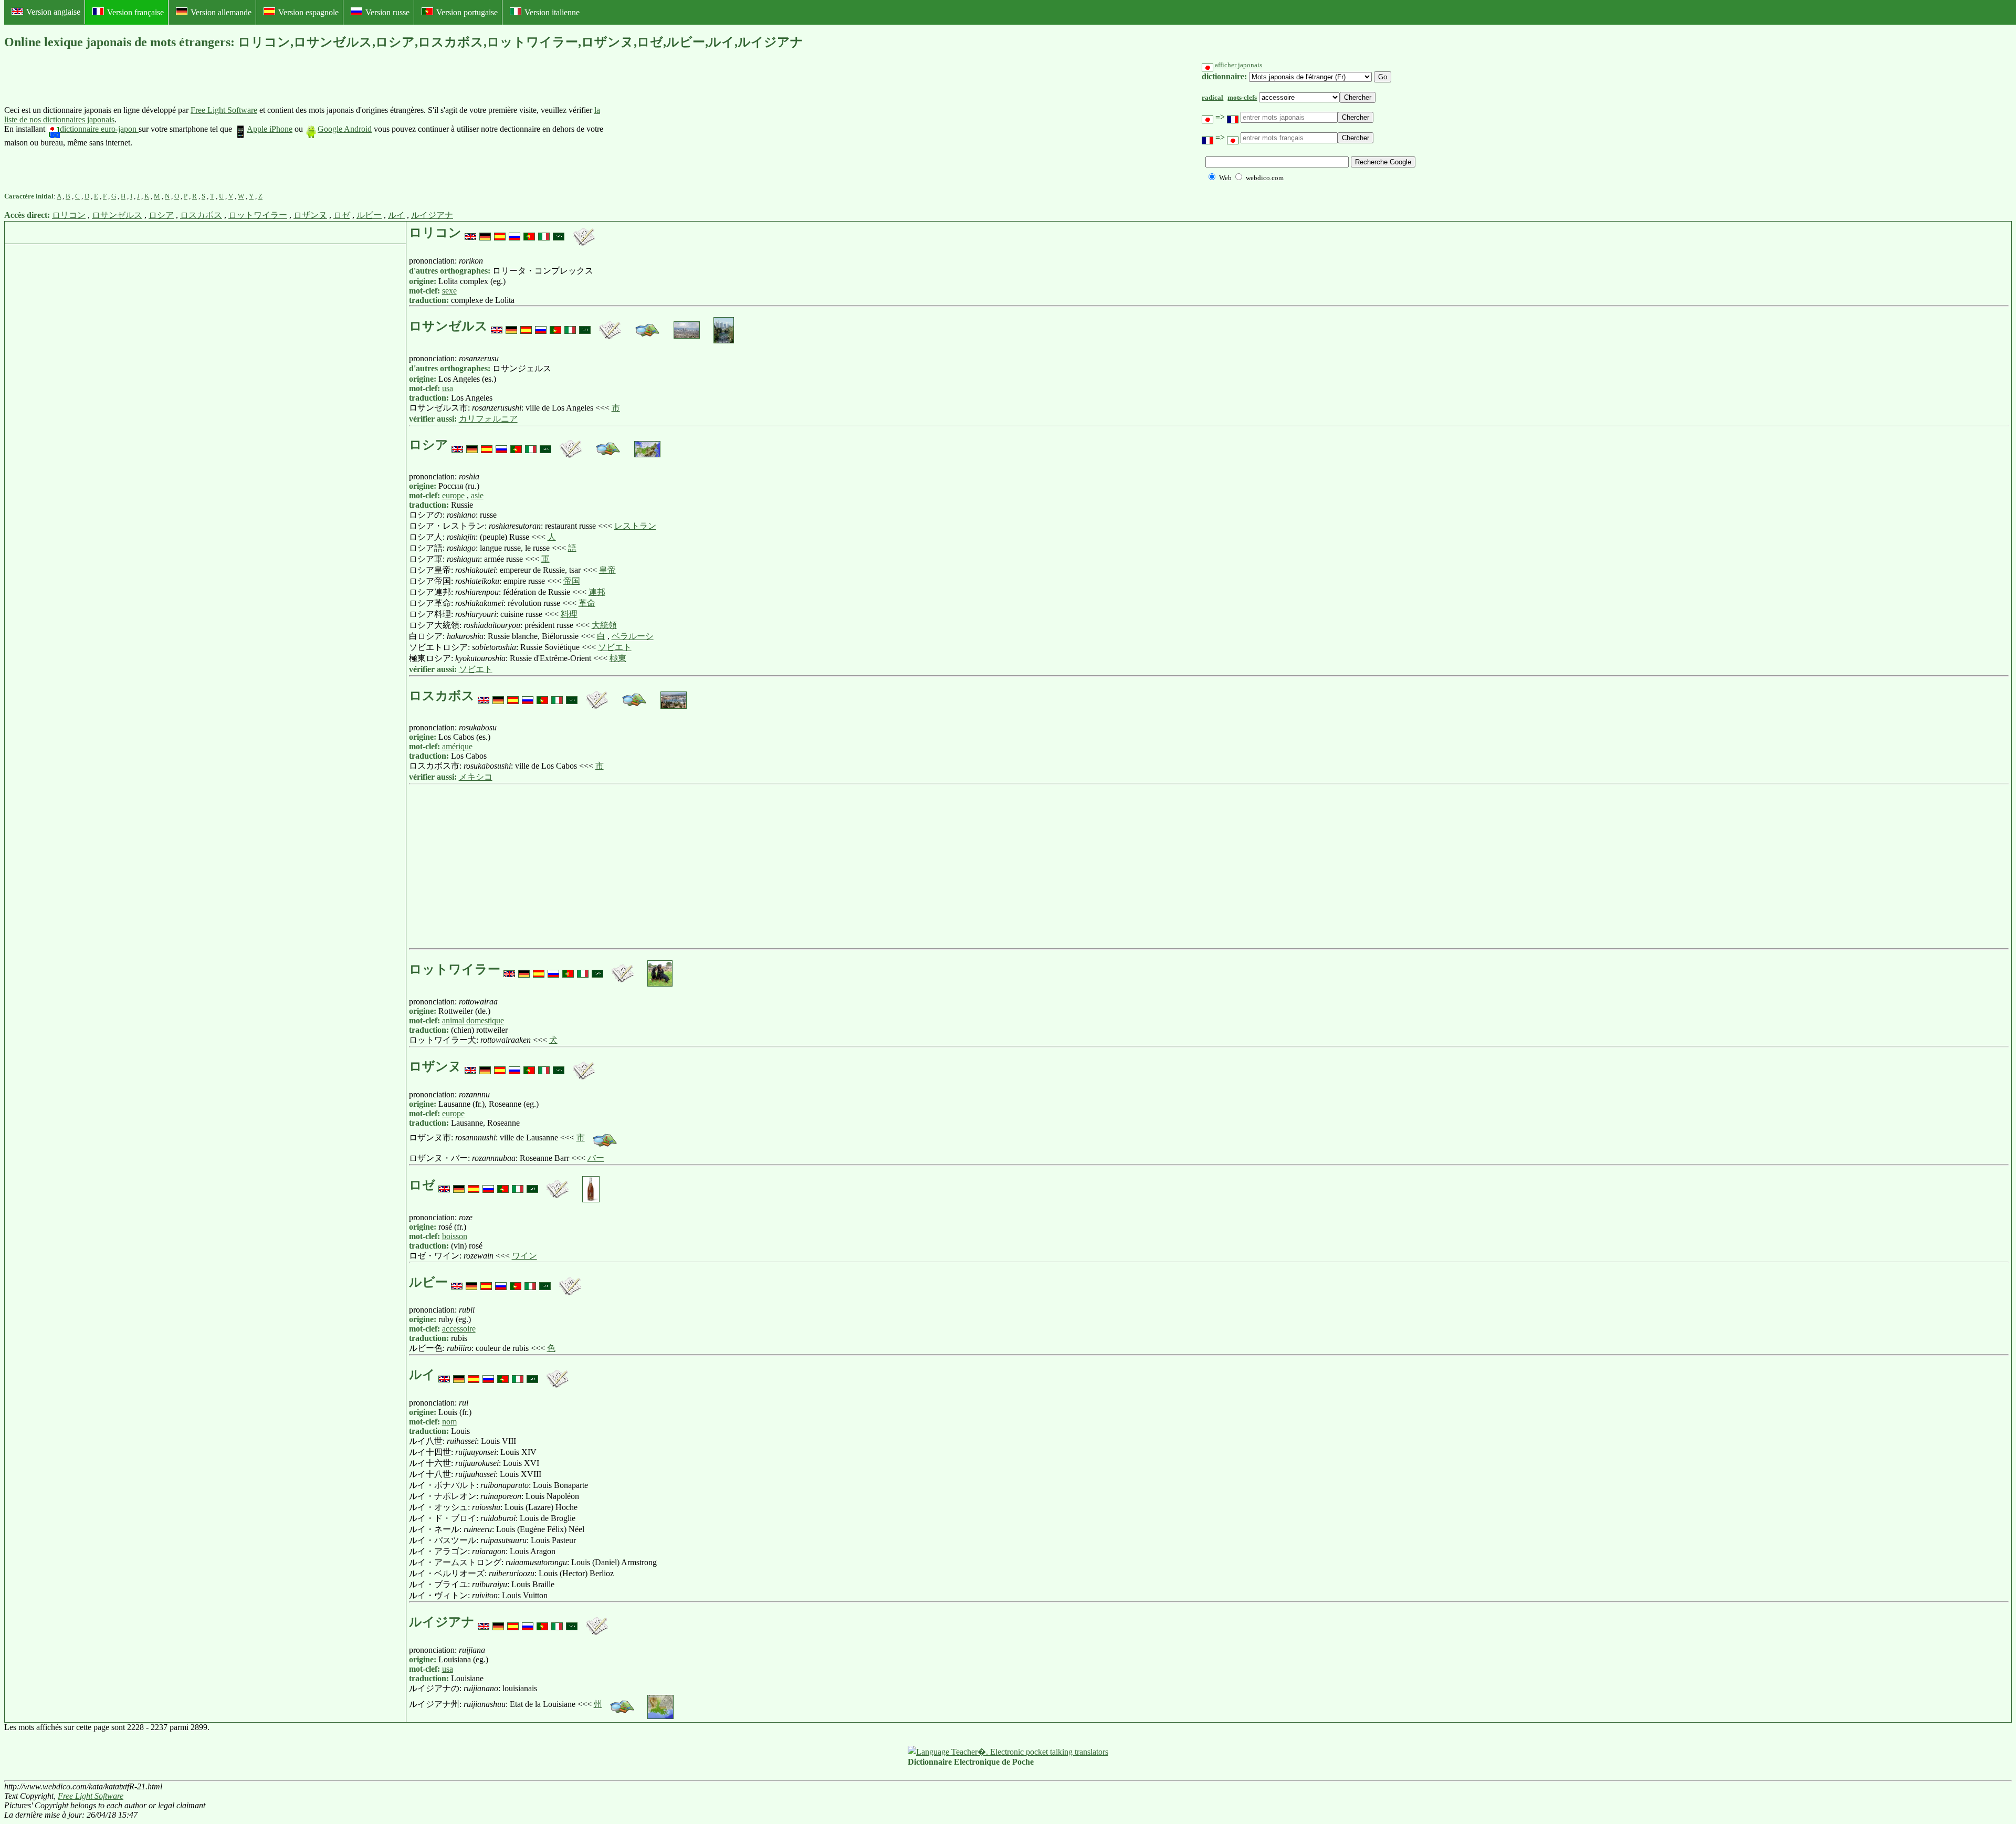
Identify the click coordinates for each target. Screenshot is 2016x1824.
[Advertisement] (685, 127)
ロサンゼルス (117, 215)
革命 (587, 603)
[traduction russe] (514, 233)
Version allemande (221, 12)
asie (477, 495)
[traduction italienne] (544, 233)
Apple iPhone (270, 129)
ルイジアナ (432, 215)
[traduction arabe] (559, 233)
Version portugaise (467, 12)
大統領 (604, 625)
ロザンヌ (310, 215)
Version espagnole (308, 12)
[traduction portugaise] (529, 233)
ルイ (396, 215)
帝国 (572, 581)
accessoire (459, 1329)
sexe (449, 291)
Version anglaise (53, 12)
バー (596, 1158)
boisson (455, 1236)
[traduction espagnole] (500, 233)
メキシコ (476, 777)
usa (448, 388)
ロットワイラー (258, 215)
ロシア (161, 215)
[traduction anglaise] (470, 233)
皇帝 (607, 570)
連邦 (597, 592)
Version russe (387, 12)
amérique (457, 746)
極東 (618, 658)
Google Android (345, 129)
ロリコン (69, 215)
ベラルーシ (633, 636)
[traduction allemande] (485, 233)
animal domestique (473, 1020)
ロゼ (342, 215)
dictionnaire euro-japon (99, 129)
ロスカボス (201, 215)
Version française (135, 12)
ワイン (524, 1256)
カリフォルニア (488, 419)
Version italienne (552, 12)
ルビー (369, 215)
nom (449, 1422)
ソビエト (615, 647)
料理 (569, 614)
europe (453, 495)
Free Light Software (224, 110)
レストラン (635, 526)
